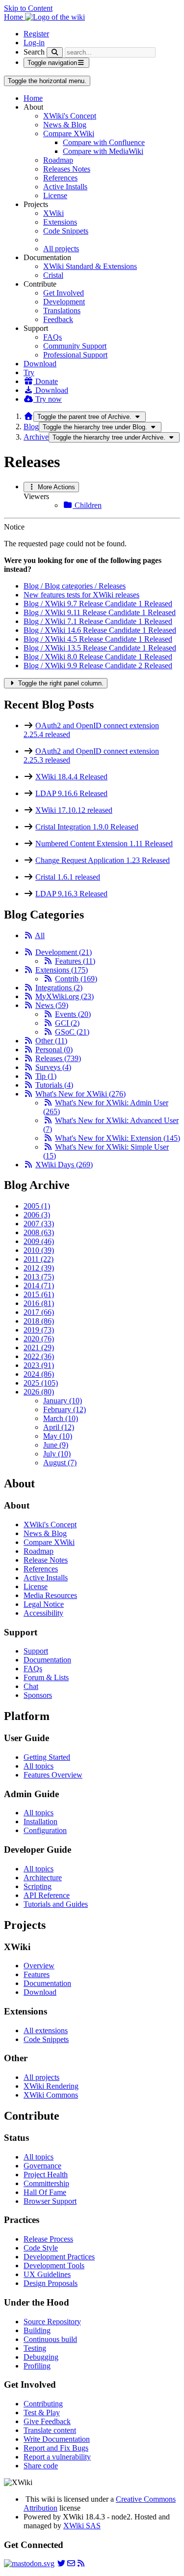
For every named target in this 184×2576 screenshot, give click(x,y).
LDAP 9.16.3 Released (71, 894)
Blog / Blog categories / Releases (75, 586)
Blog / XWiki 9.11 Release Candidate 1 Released (100, 612)
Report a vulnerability (57, 2457)
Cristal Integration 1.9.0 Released (87, 827)
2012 (39, 1268)
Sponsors (38, 1695)
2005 (37, 1206)
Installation (40, 1821)
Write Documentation (57, 2439)
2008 (39, 1232)
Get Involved (64, 293)
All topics (39, 1766)
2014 (39, 1286)
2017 (39, 1312)
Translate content (50, 2430)
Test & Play (42, 2413)
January (63, 1401)
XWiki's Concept (70, 116)
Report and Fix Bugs (56, 2448)
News (52, 1005)
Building (37, 2330)
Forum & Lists (46, 1677)
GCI (67, 1023)
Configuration (45, 1830)
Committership (46, 2183)
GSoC (72, 1032)
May (58, 1436)
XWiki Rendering (51, 2086)
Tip (46, 1076)
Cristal (53, 275)
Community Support (75, 346)
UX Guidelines (47, 2274)
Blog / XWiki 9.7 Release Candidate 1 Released (98, 604)
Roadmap (58, 160)
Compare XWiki (69, 133)
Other (51, 1041)
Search (34, 52)
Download (40, 364)
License (55, 195)
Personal (54, 1050)
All (40, 935)
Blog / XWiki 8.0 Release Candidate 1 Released (98, 657)
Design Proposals (51, 2283)
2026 (39, 1392)
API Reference (47, 1895)
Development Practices (59, 2257)
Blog (31, 427)
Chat (31, 1686)
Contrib (76, 979)
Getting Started (47, 1757)
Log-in (34, 43)
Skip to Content (28, 8)
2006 (37, 1215)
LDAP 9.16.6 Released (71, 793)
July (57, 1454)
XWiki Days (64, 1165)
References (60, 178)
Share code (41, 2466)
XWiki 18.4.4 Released (71, 777)
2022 (39, 1356)
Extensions (60, 222)
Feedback (58, 319)
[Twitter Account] (61, 2563)
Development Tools (54, 2265)
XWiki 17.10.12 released (74, 810)
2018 (39, 1321)
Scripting (38, 1886)
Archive (36, 437)
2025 (41, 1383)
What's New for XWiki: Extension (118, 1138)
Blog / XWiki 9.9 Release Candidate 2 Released (98, 666)
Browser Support (50, 2201)
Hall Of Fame (45, 2192)
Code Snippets (66, 231)
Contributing (43, 2404)
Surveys (53, 1067)
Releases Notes (67, 169)
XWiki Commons (51, 2095)
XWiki (53, 213)
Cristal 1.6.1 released (68, 877)
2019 (39, 1330)
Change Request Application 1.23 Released (103, 860)
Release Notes (46, 1560)
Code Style (41, 2248)
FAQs (53, 337)
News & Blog (65, 125)
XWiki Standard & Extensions (90, 266)
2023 (39, 1365)
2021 (39, 1347)
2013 (39, 1277)
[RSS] (28, 935)
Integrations (59, 988)
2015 (39, 1294)
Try (29, 372)
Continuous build (50, 2339)
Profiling (37, 2366)
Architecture (43, 1878)
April (59, 1427)
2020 (39, 1339)
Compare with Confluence (104, 142)
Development (64, 302)
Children (87, 505)
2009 (39, 1241)
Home (33, 98)
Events (73, 1014)
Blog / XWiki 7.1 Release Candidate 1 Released (98, 621)
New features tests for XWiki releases (81, 595)
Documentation (47, 1660)
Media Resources (50, 1595)
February (65, 1409)
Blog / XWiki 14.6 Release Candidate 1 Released (100, 630)
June (56, 1445)
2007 (39, 1224)
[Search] (55, 52)
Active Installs (65, 187)
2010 (39, 1250)
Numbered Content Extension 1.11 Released (104, 844)
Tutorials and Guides (56, 1904)
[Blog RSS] (81, 2563)
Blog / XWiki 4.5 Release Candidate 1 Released (98, 639)
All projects (61, 249)
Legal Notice (44, 1604)
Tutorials (54, 1085)
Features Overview (53, 1775)
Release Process (48, 2239)
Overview (39, 1966)
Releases (58, 1058)
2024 (39, 1374)
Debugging (41, 2357)
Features (75, 961)
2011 (39, 1259)
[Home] (28, 416)
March (61, 1418)
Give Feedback (47, 2421)
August (60, 1463)
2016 (39, 1303)
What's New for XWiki (80, 1094)
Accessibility (43, 1613)
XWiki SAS (82, 2526)
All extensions (46, 2030)
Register (36, 34)
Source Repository (52, 2322)
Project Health (46, 2175)
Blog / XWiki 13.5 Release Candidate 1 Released (100, 648)
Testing (35, 2348)
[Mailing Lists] (71, 2563)
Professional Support (75, 355)
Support (36, 1651)
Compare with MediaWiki (103, 151)
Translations (62, 311)
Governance (42, 2166)
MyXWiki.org (65, 996)
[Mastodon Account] (29, 2563)
